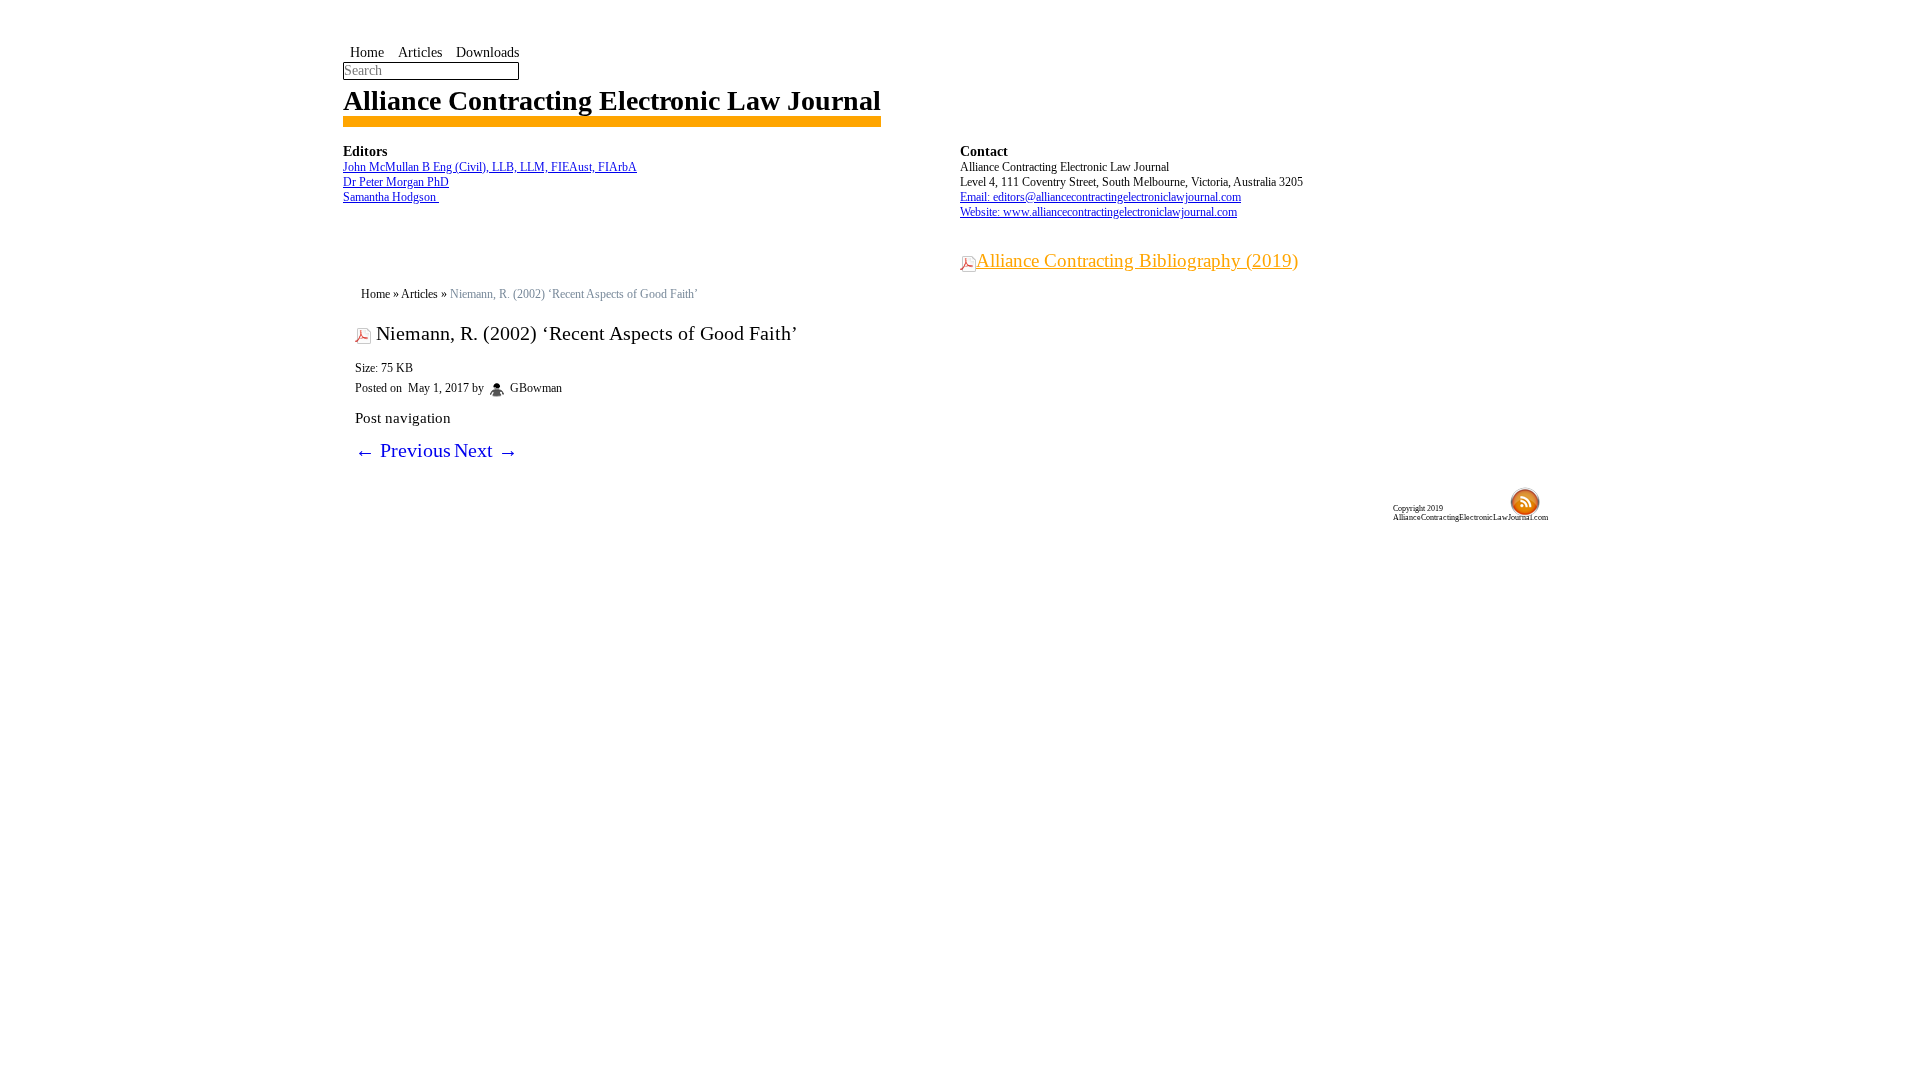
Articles (420, 52)
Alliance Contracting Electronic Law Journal (612, 100)
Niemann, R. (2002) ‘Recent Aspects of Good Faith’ (587, 333)
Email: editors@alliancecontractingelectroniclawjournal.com (1100, 197)
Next (486, 450)
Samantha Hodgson (391, 197)
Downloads (487, 52)
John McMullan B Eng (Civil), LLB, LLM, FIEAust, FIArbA (490, 167)
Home (367, 52)
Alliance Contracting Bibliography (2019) (1137, 260)
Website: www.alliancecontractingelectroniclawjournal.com (1098, 212)
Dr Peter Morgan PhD (396, 182)
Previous (403, 450)
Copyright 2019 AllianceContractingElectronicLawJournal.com (1470, 513)
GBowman (536, 388)
